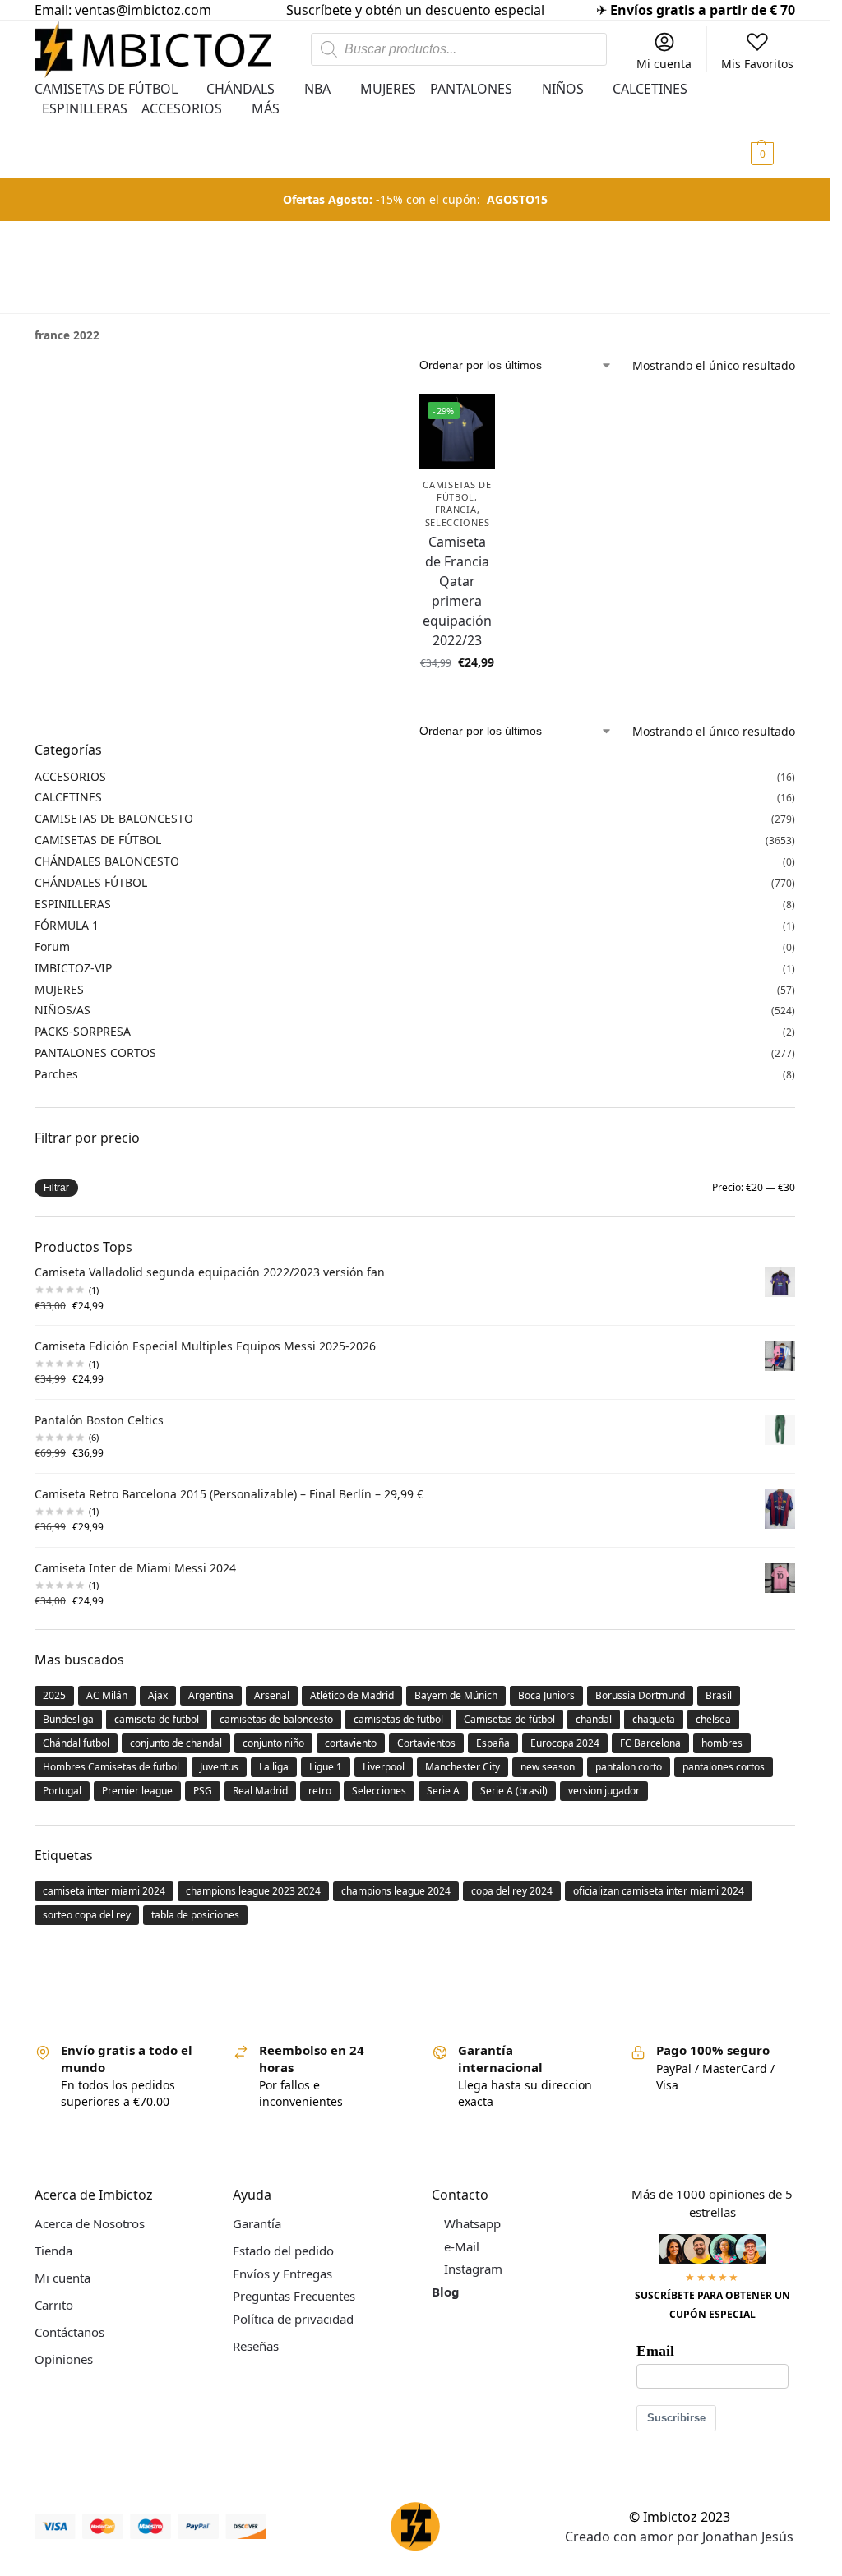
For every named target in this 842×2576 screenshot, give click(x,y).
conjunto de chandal (176, 1743)
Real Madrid (260, 1791)
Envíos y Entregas (282, 2274)
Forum (52, 946)
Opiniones (64, 2359)
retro (320, 1791)
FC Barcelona (650, 1743)
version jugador (604, 1791)
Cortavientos (426, 1743)
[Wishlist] (470, 418)
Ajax (158, 1695)
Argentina (211, 1695)
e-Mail (462, 2246)
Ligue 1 (326, 1767)
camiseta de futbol (157, 1719)
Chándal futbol (76, 1743)
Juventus (219, 1767)
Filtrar (56, 1188)
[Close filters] (39, 368)
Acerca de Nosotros (90, 2223)
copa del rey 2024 (512, 1891)
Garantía (257, 2223)
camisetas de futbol (398, 1719)
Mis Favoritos (757, 64)
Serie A (443, 1791)
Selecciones (458, 522)
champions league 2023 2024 (253, 1891)
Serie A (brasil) (514, 1791)
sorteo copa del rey (87, 1915)
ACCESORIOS (70, 776)
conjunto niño (273, 1743)
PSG (203, 1791)
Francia (456, 509)
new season (548, 1767)
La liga (274, 1767)
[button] (771, 128)
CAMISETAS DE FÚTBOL (457, 491)
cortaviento (351, 1743)
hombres (722, 1743)
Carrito (54, 2305)
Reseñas (256, 2346)
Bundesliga (68, 1719)
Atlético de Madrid (352, 1695)
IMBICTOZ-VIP (73, 968)
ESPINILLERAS (73, 904)
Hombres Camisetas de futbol (111, 1767)
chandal (594, 1719)
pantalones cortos (724, 1767)
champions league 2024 (396, 1891)
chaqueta (654, 1719)
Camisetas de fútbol (509, 1719)
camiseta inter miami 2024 (104, 1891)
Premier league (137, 1791)
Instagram (473, 2269)
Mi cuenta (664, 64)
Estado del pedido (283, 2251)
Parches (56, 1074)
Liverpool (384, 1767)
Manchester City (463, 1767)
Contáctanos (69, 2332)
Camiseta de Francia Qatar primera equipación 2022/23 (457, 591)
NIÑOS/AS (62, 1010)
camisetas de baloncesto (276, 1719)
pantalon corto (629, 1767)
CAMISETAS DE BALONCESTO (114, 818)
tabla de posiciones (195, 1915)
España (493, 1743)
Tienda (53, 2251)
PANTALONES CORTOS (95, 1053)
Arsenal (272, 1695)
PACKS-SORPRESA (83, 1031)
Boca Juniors (546, 1695)
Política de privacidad (293, 2319)
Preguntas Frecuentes (294, 2296)
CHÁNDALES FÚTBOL (91, 882)
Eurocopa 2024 (565, 1743)
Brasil (719, 1695)
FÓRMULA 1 (67, 925)
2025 (54, 1695)
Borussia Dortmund (640, 1695)
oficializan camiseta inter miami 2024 (659, 1891)
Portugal (62, 1791)
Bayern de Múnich (456, 1695)
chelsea (713, 1719)
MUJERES (59, 989)
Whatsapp (472, 2223)
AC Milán (107, 1695)
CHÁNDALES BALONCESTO (107, 861)
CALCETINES (68, 797)
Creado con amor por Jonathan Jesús (679, 2537)
